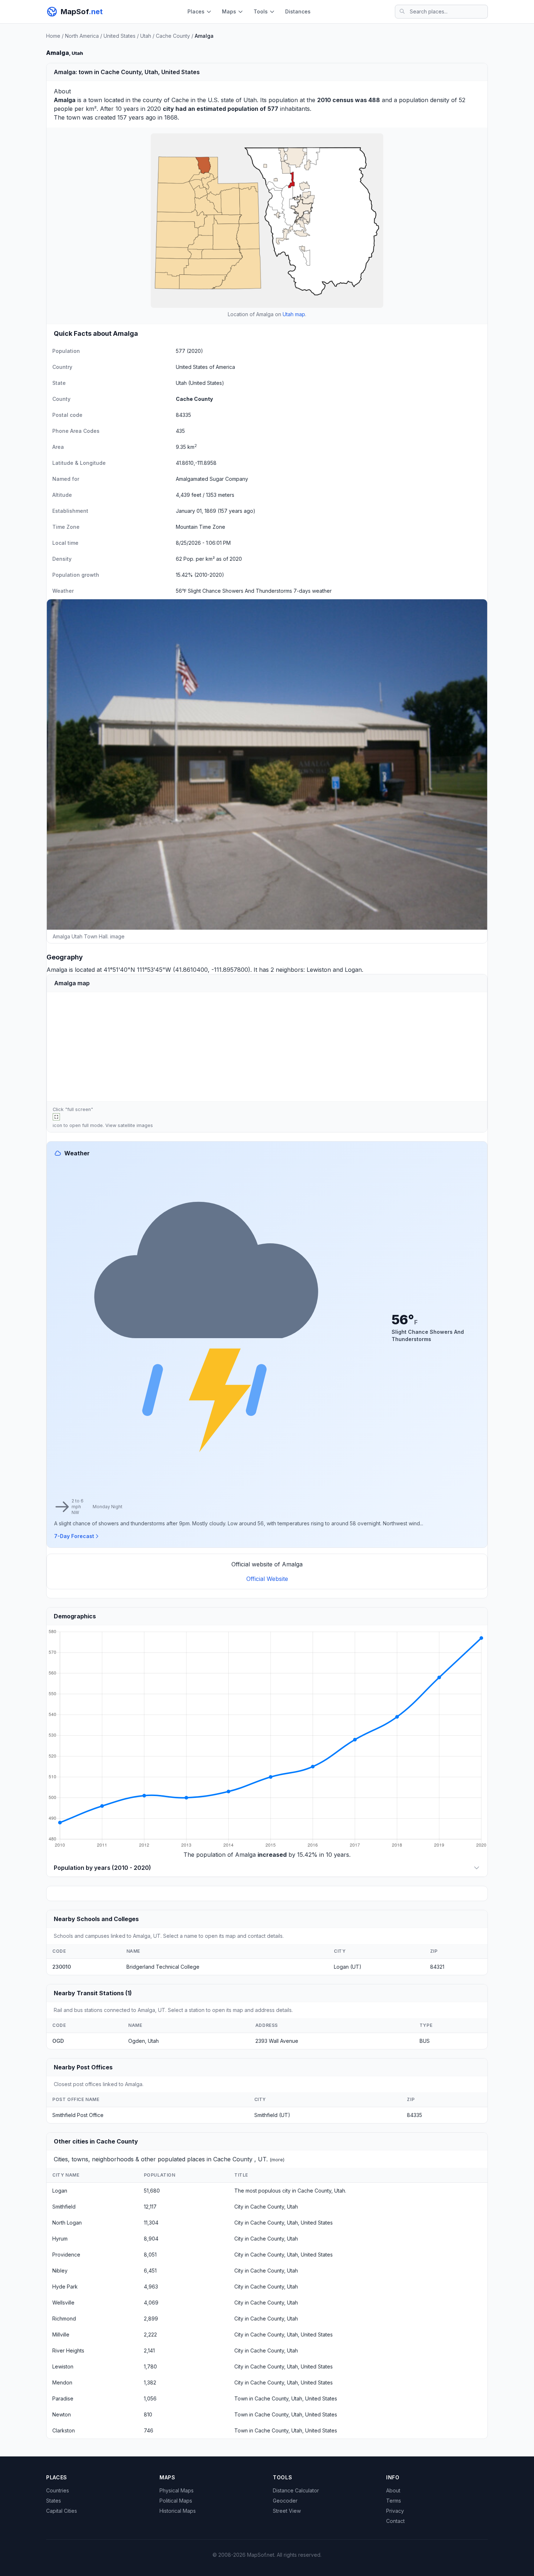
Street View (287, 2511)
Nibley (60, 2271)
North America (82, 36)
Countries (58, 2490)
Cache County (173, 36)
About (393, 2490)
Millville (61, 2334)
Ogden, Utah (143, 2041)
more (277, 2160)
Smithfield (64, 2207)
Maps (229, 11)
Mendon (62, 2382)
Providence (66, 2255)
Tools (261, 11)
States (54, 2501)
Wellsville (63, 2303)
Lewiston (319, 970)
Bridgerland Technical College (163, 1967)
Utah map (294, 314)
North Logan (67, 2223)
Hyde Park (65, 2287)
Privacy (395, 2511)
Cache (180, 100)
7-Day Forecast (74, 1536)
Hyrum (60, 2239)
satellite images (135, 1125)
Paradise (63, 2398)
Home (53, 36)
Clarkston (64, 2430)
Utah (146, 36)
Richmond (64, 2319)
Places (196, 11)
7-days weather (313, 591)
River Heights (68, 2350)
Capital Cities (62, 2511)
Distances (298, 11)
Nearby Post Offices (83, 2067)
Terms (394, 2501)
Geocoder (285, 2501)
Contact (395, 2521)
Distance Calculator (296, 2490)
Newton (62, 2414)
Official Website (267, 1579)
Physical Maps (177, 2490)
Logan (353, 970)
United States (120, 36)
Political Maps (176, 2501)
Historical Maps (178, 2511)
